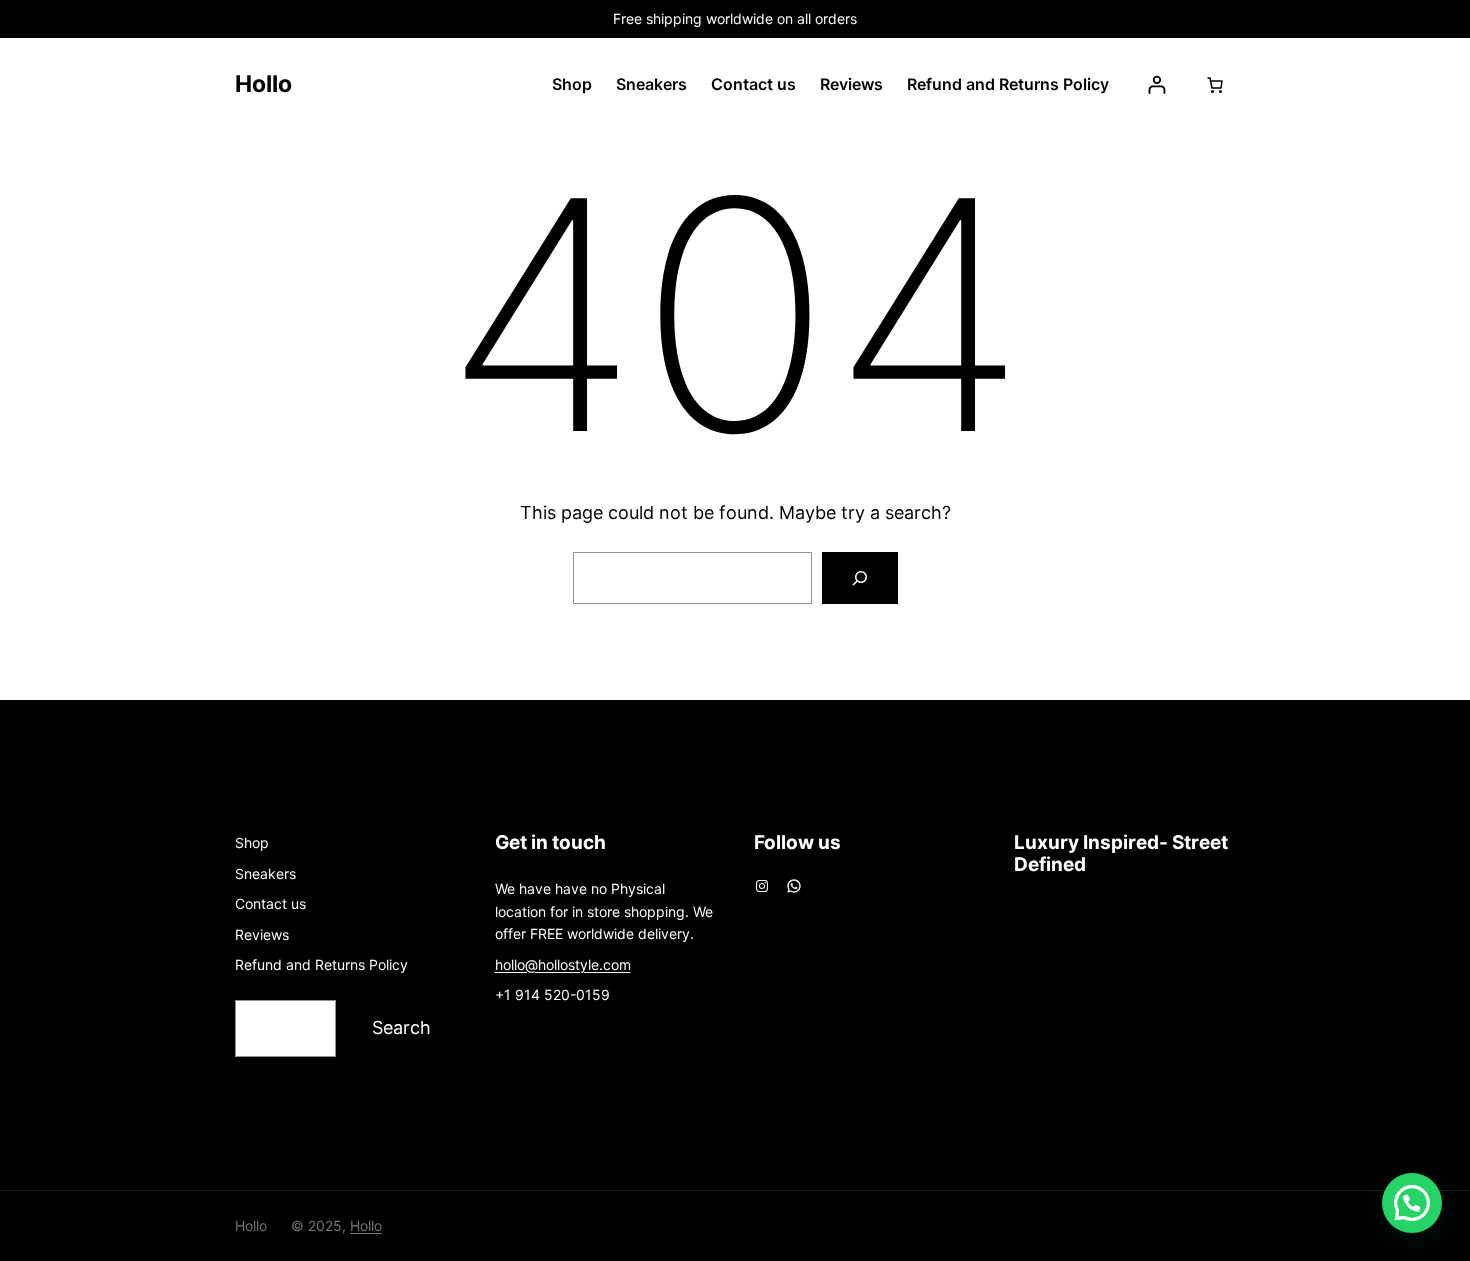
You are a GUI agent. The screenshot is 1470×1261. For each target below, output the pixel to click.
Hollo (263, 84)
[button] (1412, 1203)
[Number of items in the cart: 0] (1215, 85)
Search (401, 1027)
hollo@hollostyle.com (563, 964)
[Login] (1156, 84)
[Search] (860, 578)
